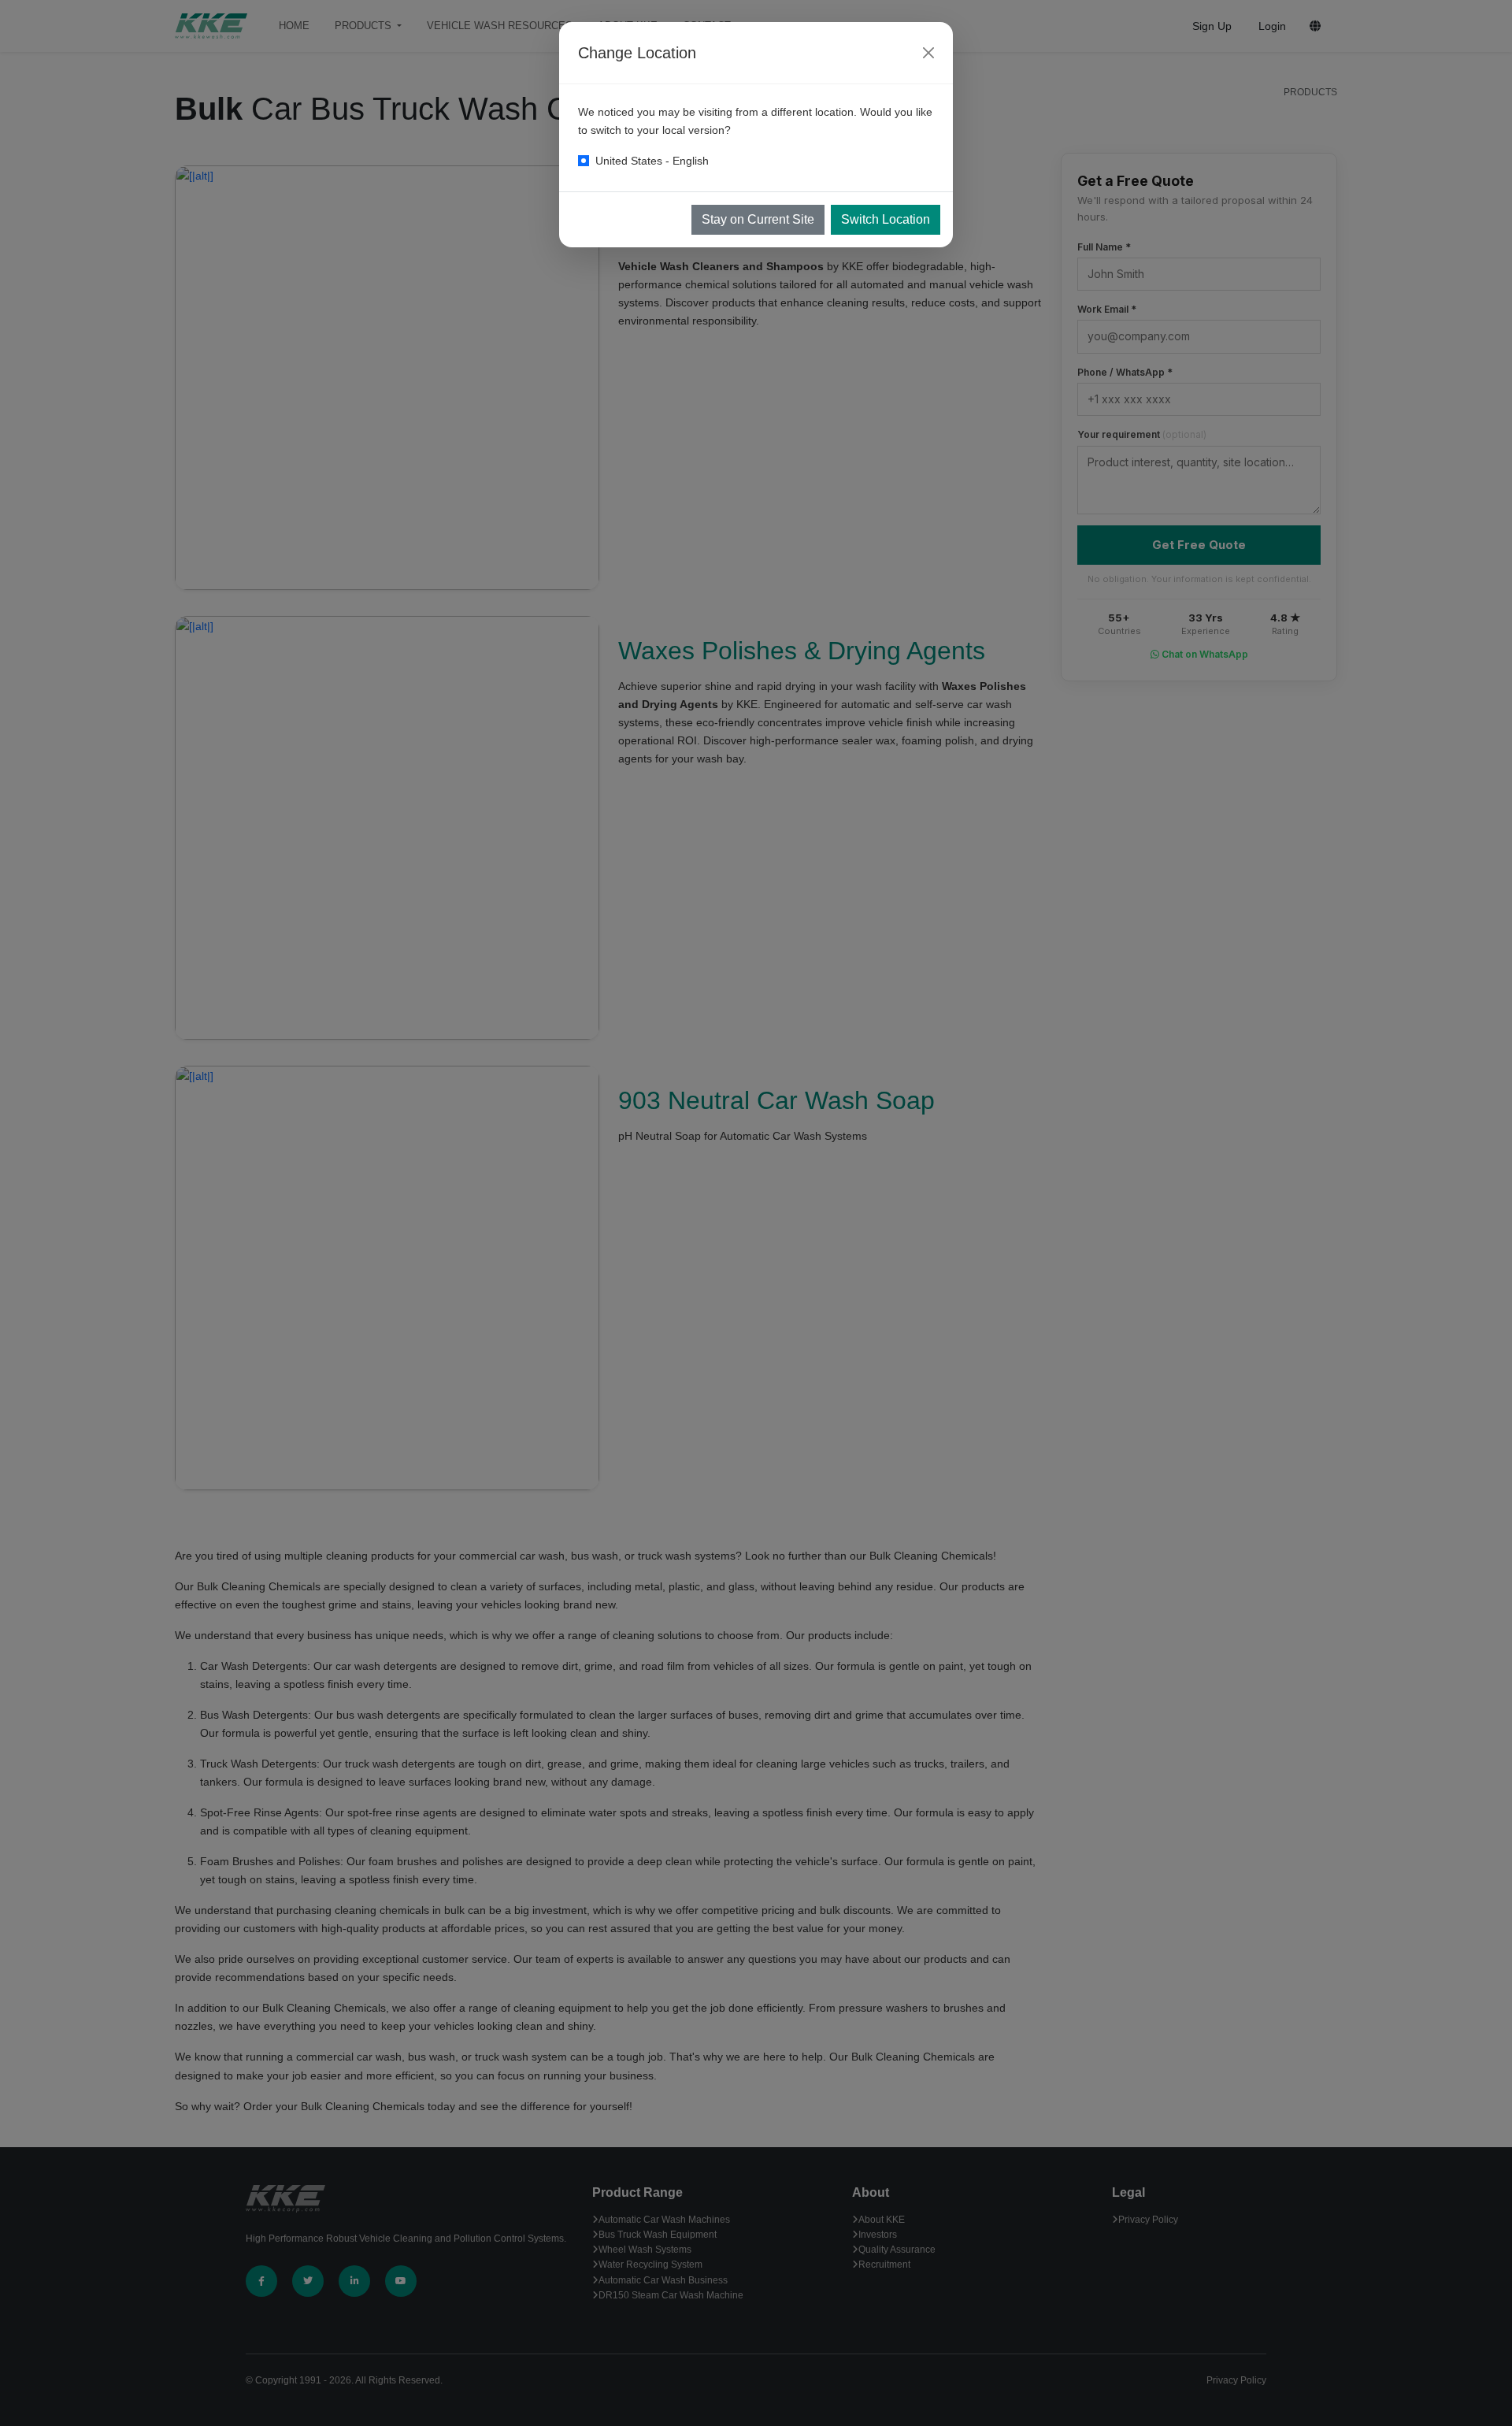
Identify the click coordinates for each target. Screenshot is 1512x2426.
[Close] (928, 53)
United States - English (652, 161)
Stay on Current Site (758, 219)
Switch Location (886, 219)
